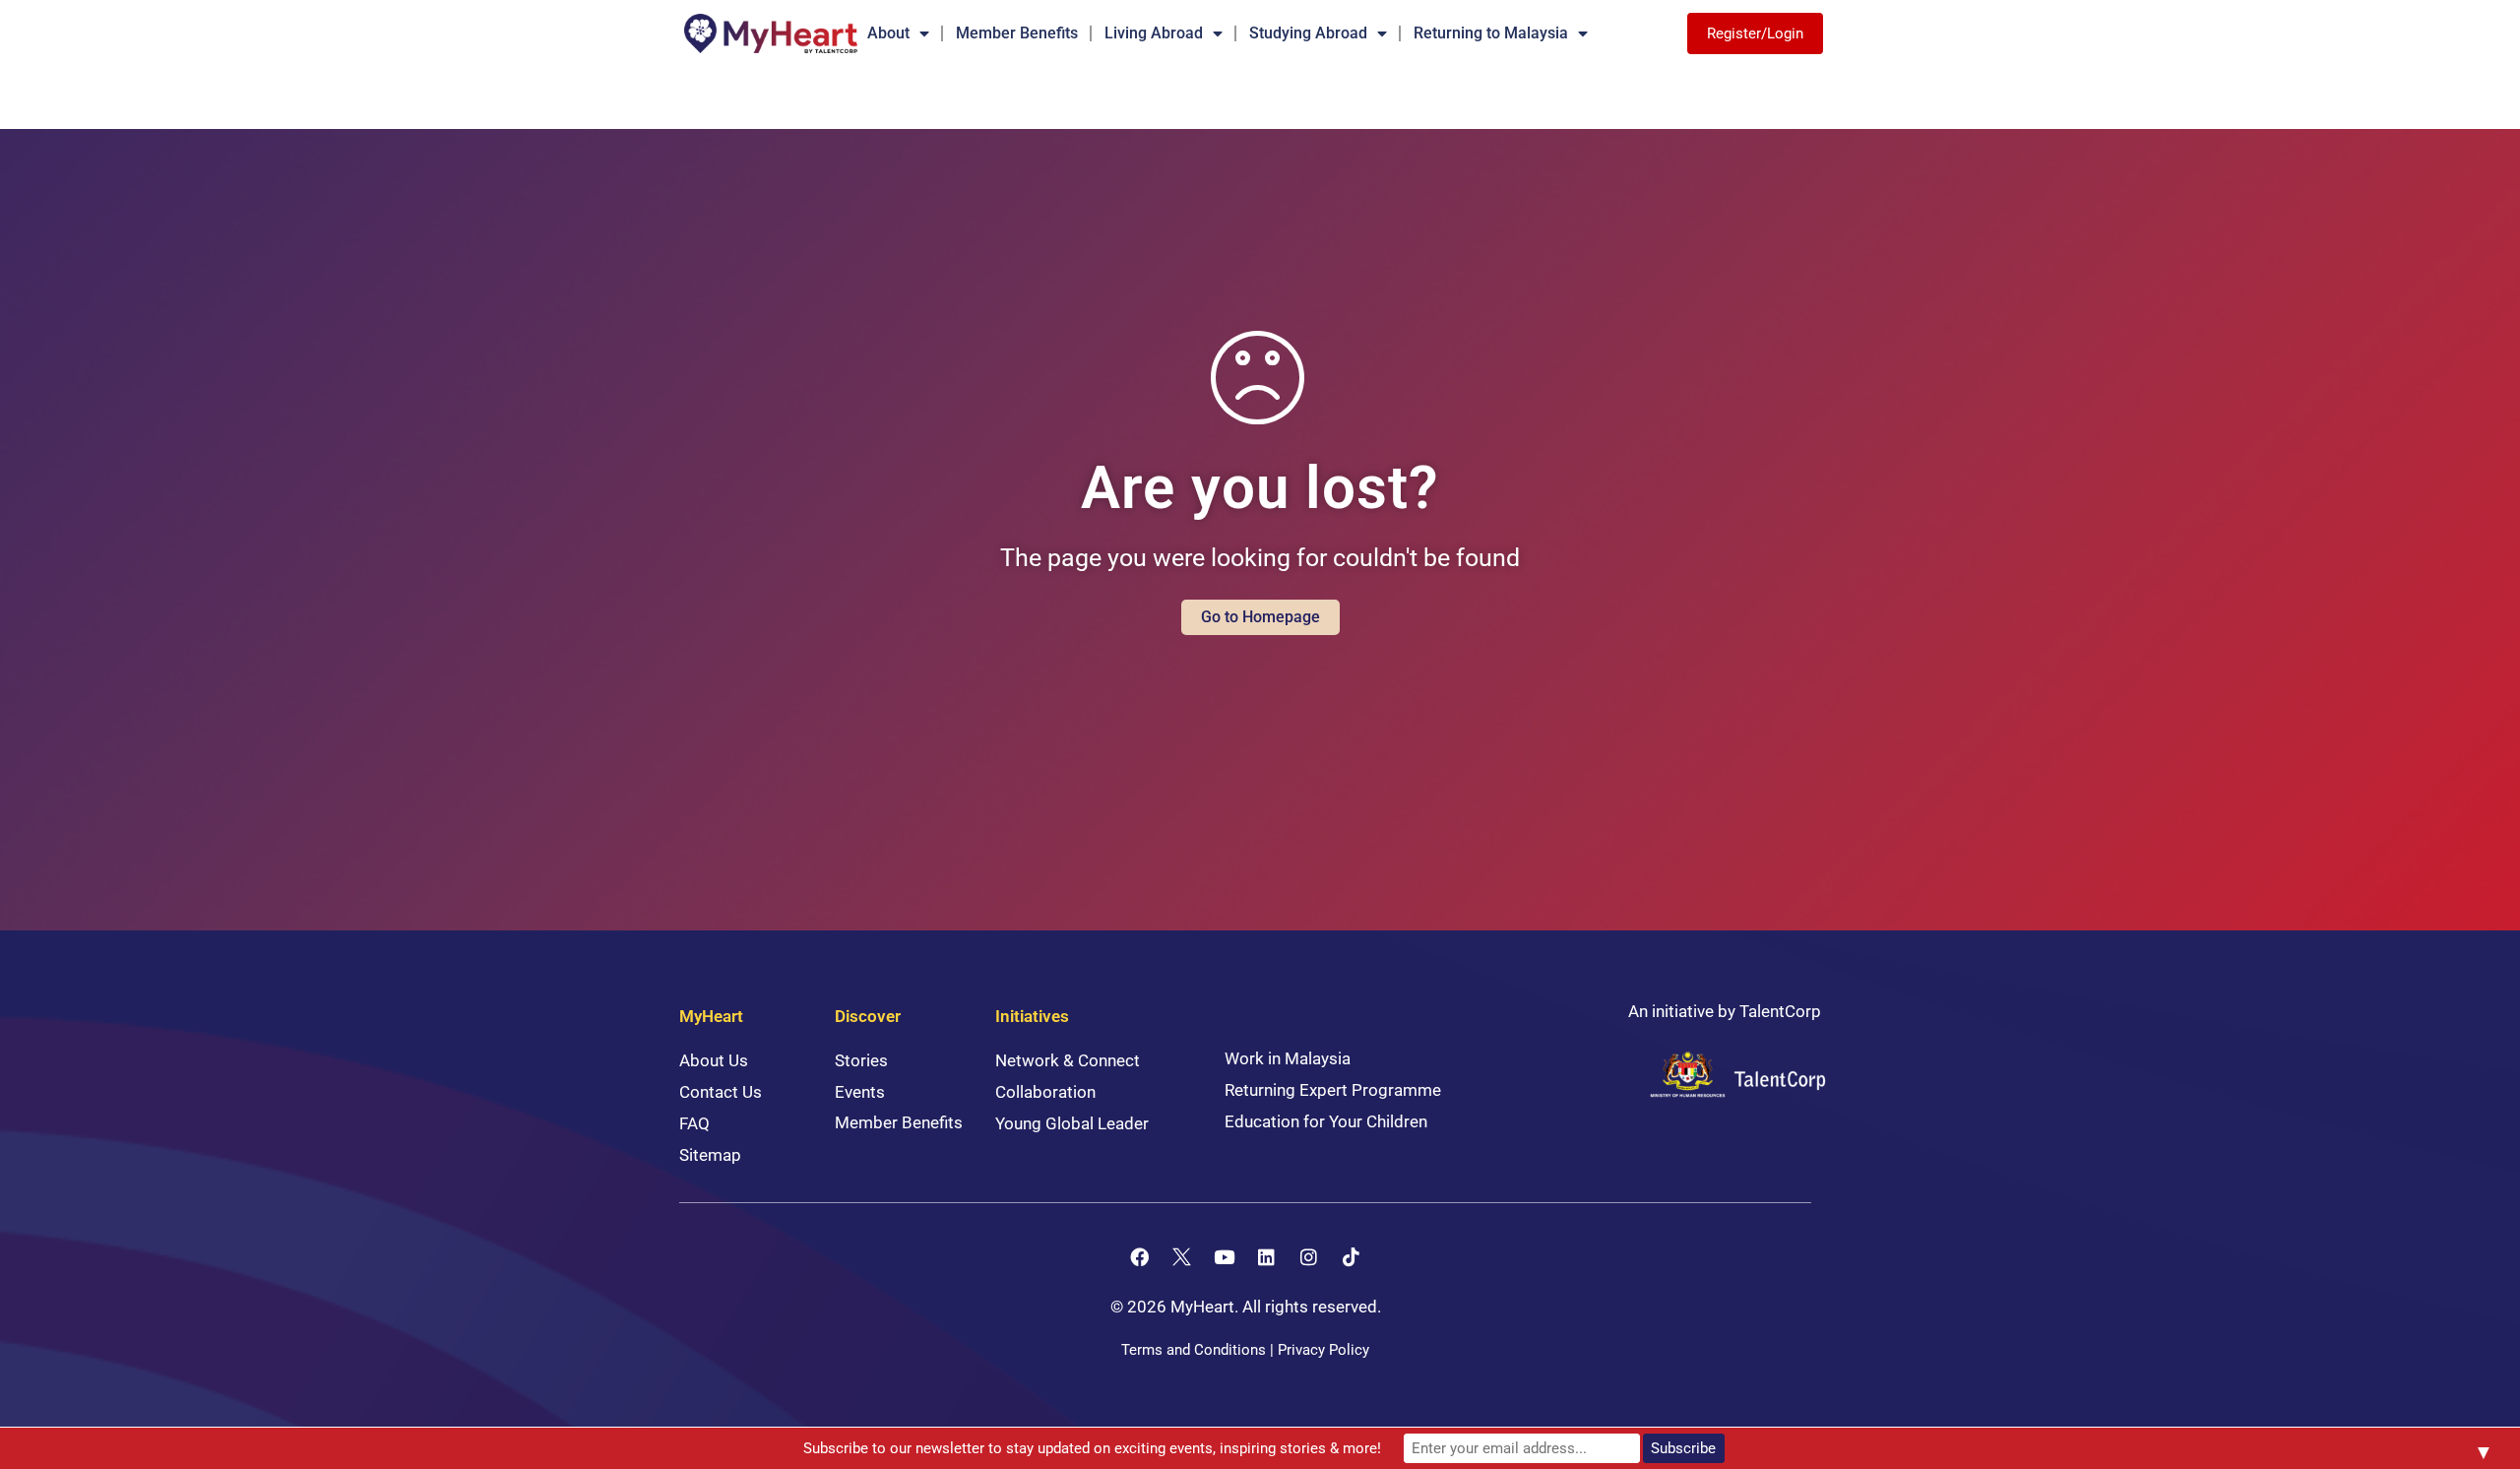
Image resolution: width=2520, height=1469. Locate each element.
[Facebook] (1140, 1256)
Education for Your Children (1326, 1121)
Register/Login (1755, 33)
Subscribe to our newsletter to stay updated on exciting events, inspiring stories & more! (1092, 1448)
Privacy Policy (1323, 1350)
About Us (714, 1060)
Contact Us (721, 1092)
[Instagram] (1309, 1256)
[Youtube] (1225, 1256)
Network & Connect (1068, 1060)
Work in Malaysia (1288, 1058)
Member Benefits (1017, 33)
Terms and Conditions (1194, 1350)
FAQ (694, 1123)
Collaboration (1045, 1092)
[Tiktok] (1352, 1256)
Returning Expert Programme (1333, 1090)
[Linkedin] (1267, 1256)
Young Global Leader (1072, 1123)
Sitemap (710, 1155)
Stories (861, 1060)
